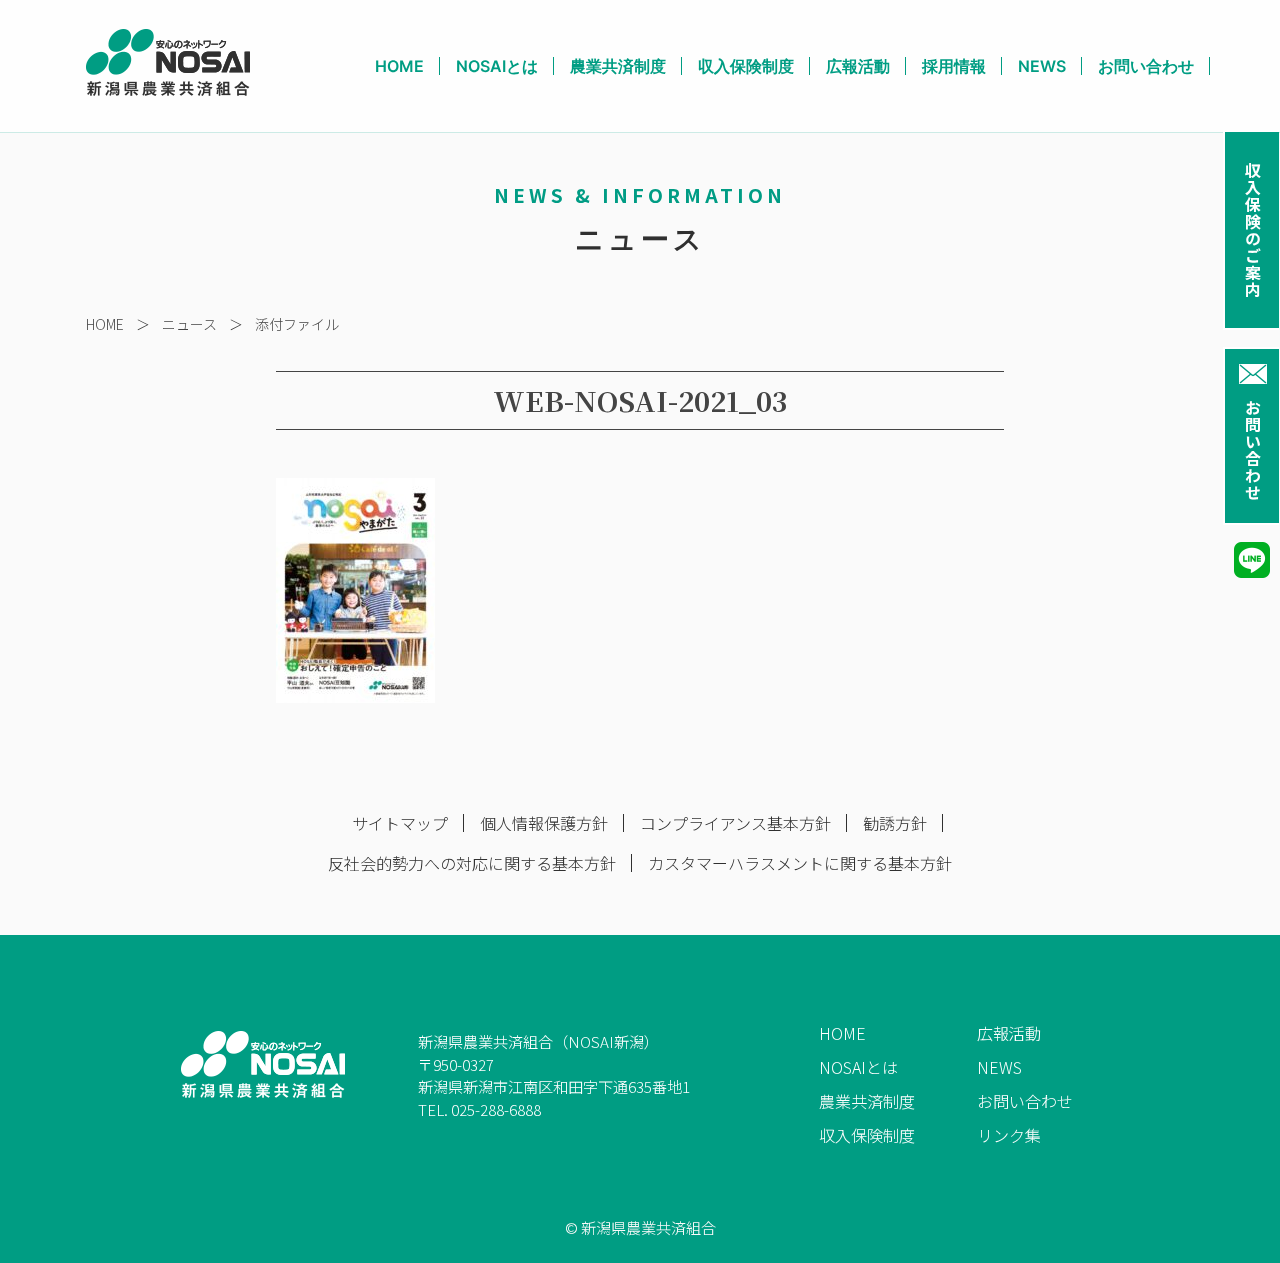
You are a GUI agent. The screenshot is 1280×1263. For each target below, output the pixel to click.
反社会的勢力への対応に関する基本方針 (472, 863)
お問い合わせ (1253, 450)
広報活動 (858, 66)
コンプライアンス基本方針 (735, 823)
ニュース (189, 324)
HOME (399, 66)
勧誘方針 (895, 823)
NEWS (1042, 66)
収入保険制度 (746, 66)
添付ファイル (297, 324)
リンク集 (1009, 1135)
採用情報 (954, 66)
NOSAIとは (497, 66)
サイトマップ (400, 823)
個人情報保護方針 (544, 823)
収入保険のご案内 (1253, 230)
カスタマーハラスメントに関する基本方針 (800, 863)
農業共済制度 (618, 66)
